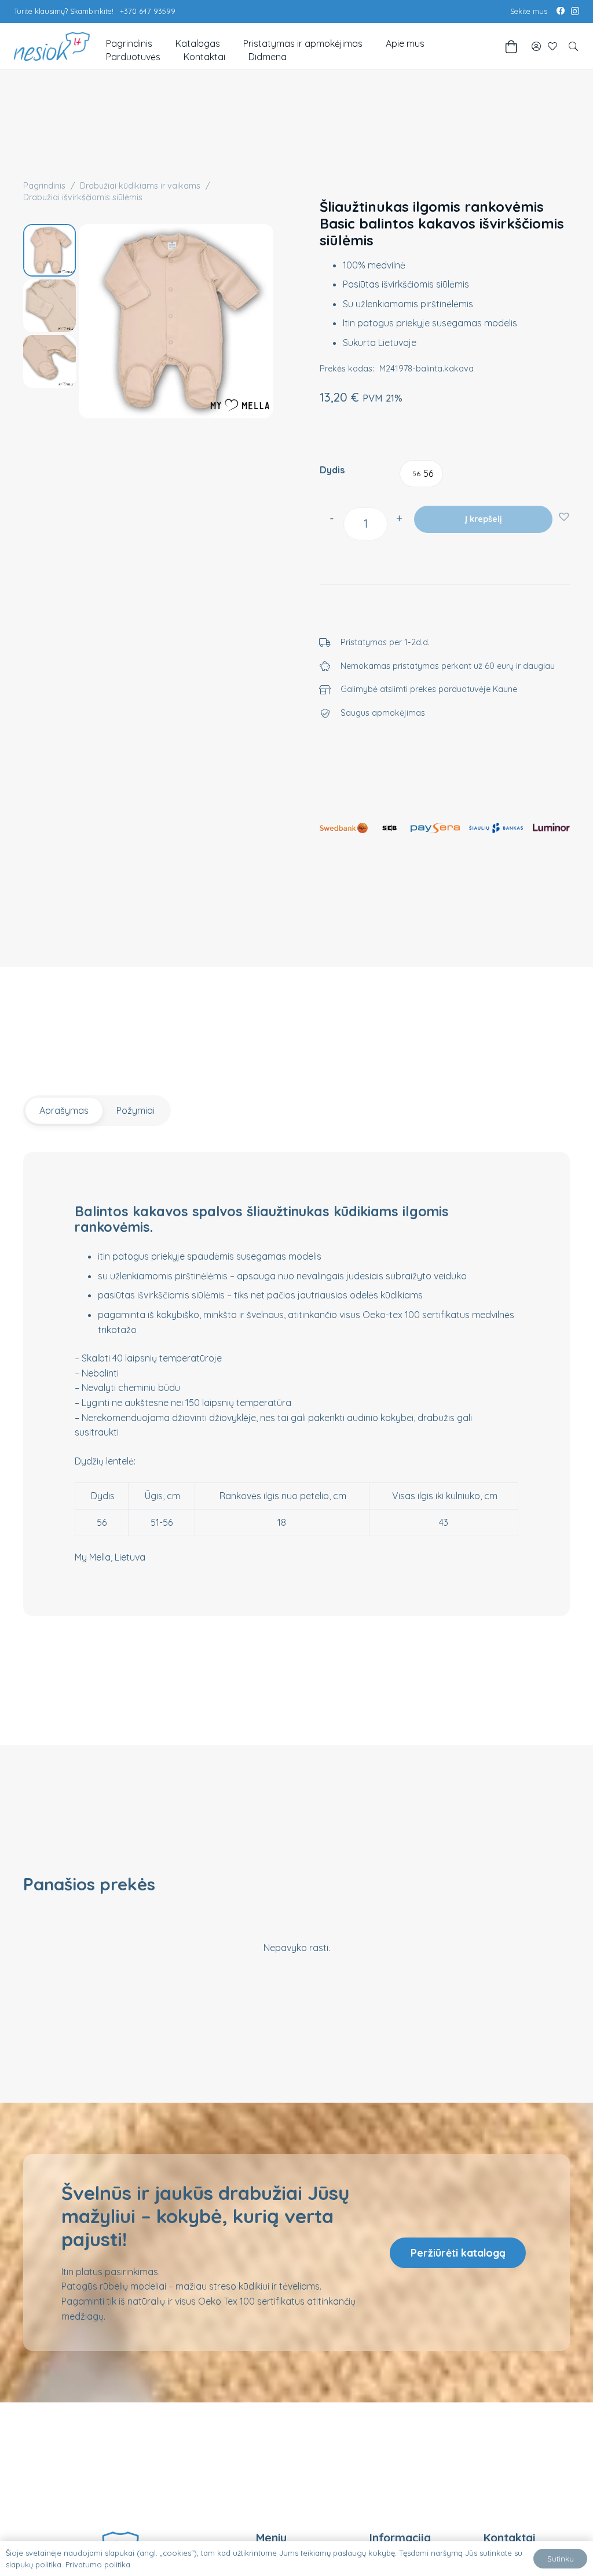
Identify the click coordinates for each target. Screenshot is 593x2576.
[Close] (394, 1215)
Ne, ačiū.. (299, 1343)
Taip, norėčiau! (299, 1303)
